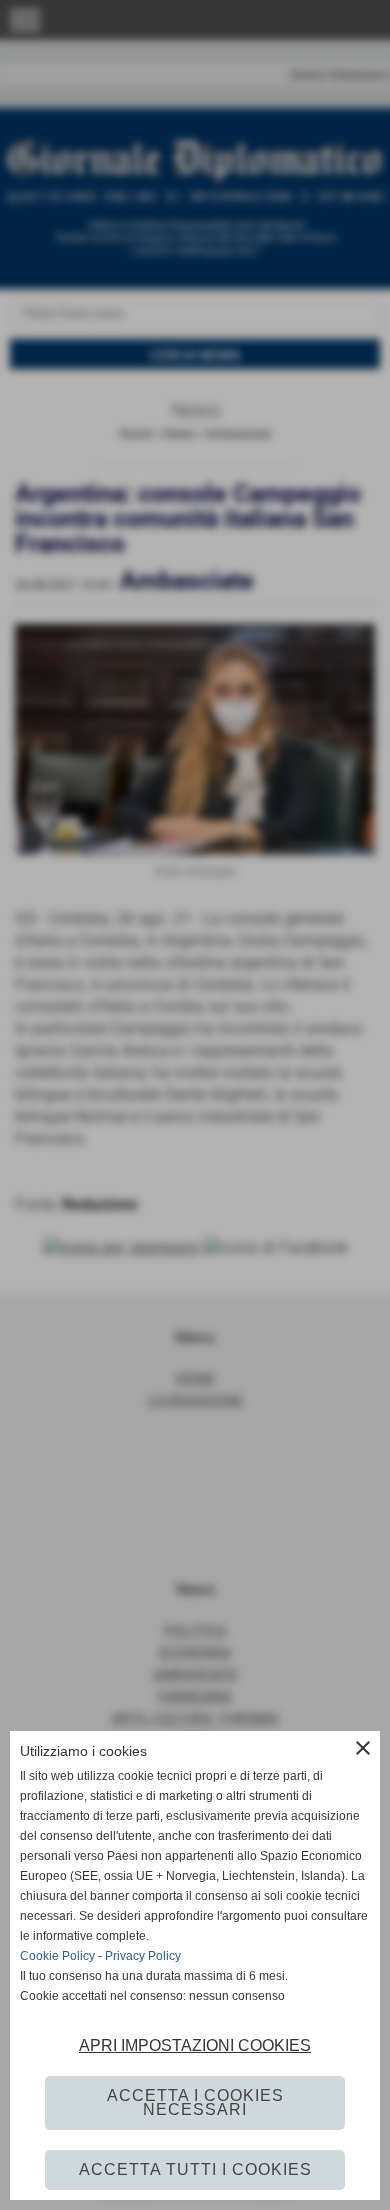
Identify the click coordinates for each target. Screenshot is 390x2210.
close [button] (363, 1748)
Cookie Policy (57, 1956)
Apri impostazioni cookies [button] (195, 2045)
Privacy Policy (143, 1956)
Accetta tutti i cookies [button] (195, 2169)
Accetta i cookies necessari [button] (195, 2102)
